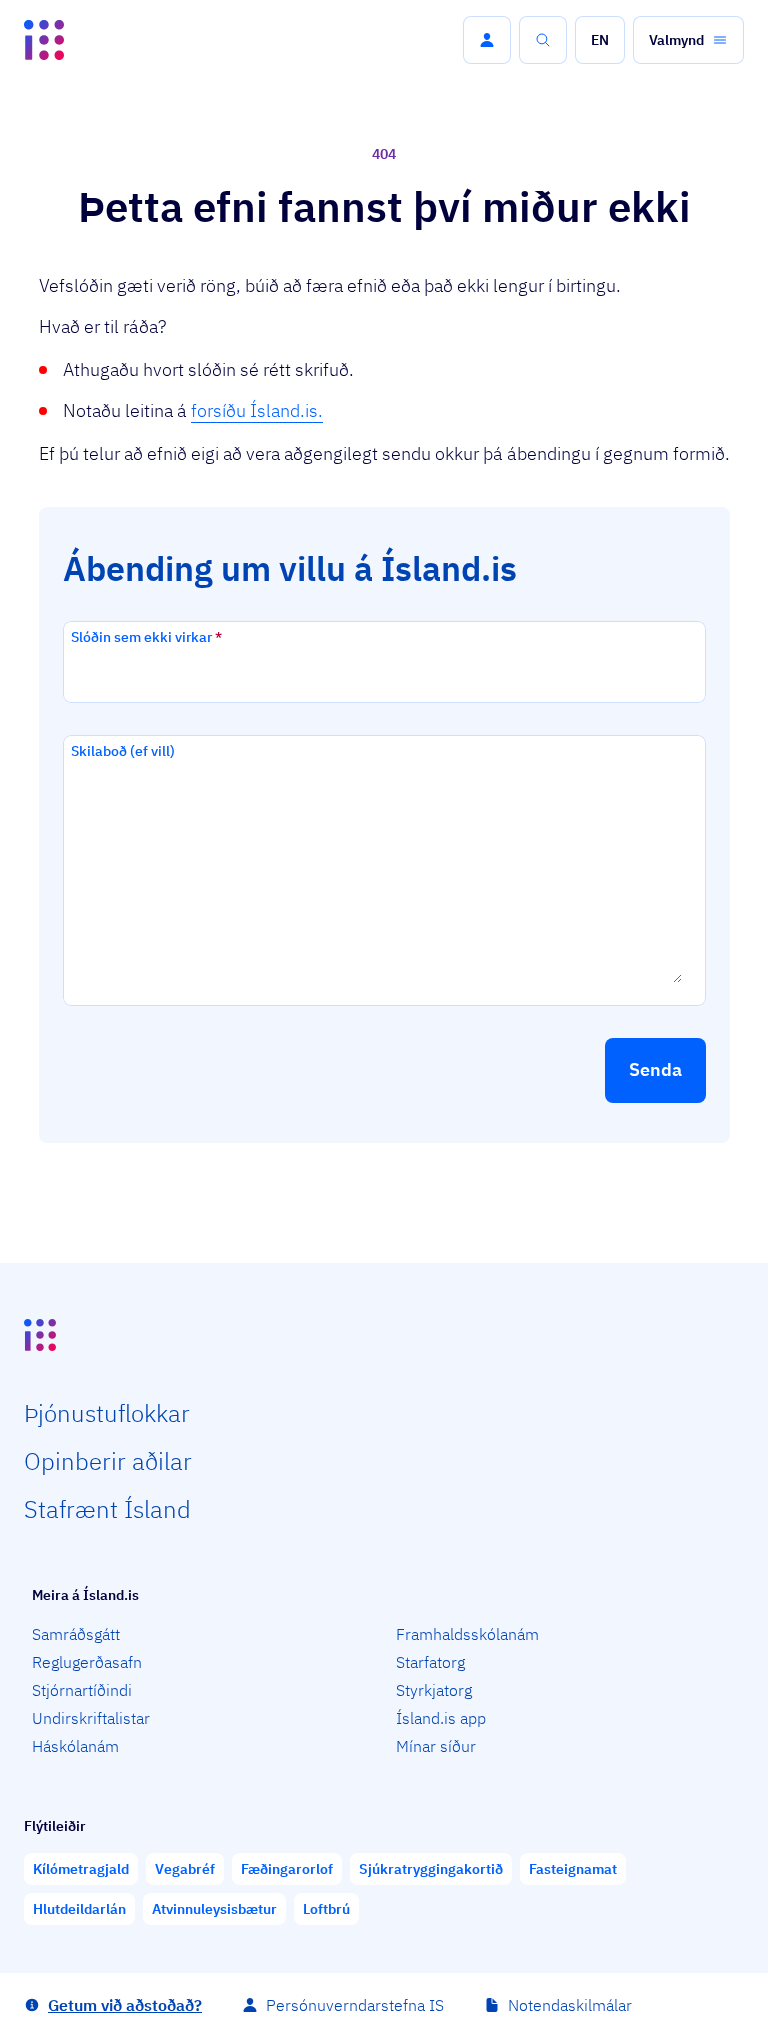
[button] (487, 40)
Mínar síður (436, 1746)
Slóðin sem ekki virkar (146, 637)
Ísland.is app (441, 1718)
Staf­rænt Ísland (107, 1509)
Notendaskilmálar (570, 2005)
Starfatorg (430, 1662)
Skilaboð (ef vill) (123, 751)
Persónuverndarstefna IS (355, 2005)
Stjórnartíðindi (82, 1690)
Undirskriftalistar (91, 1718)
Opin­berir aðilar (108, 1461)
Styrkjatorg (434, 1690)
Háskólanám (75, 1746)
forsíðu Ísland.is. (257, 410)
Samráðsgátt (76, 1634)
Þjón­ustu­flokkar (107, 1413)
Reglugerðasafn (87, 1662)
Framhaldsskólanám (467, 1634)
